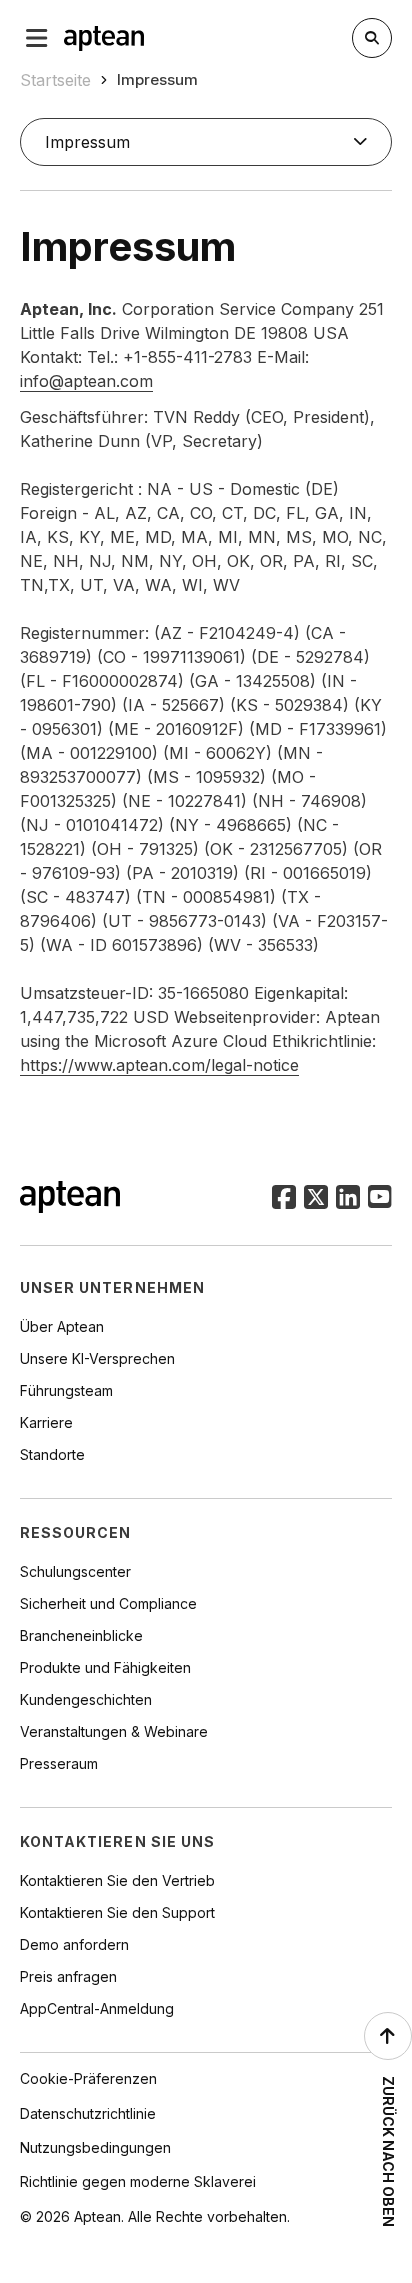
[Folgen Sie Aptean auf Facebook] (284, 1199)
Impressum (87, 142)
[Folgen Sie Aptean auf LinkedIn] (348, 1199)
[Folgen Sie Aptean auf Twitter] (316, 1199)
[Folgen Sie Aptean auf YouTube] (380, 1199)
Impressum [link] (157, 79)
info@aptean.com (86, 381)
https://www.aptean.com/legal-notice (159, 1065)
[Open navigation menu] (37, 38)
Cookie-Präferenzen (88, 2078)
